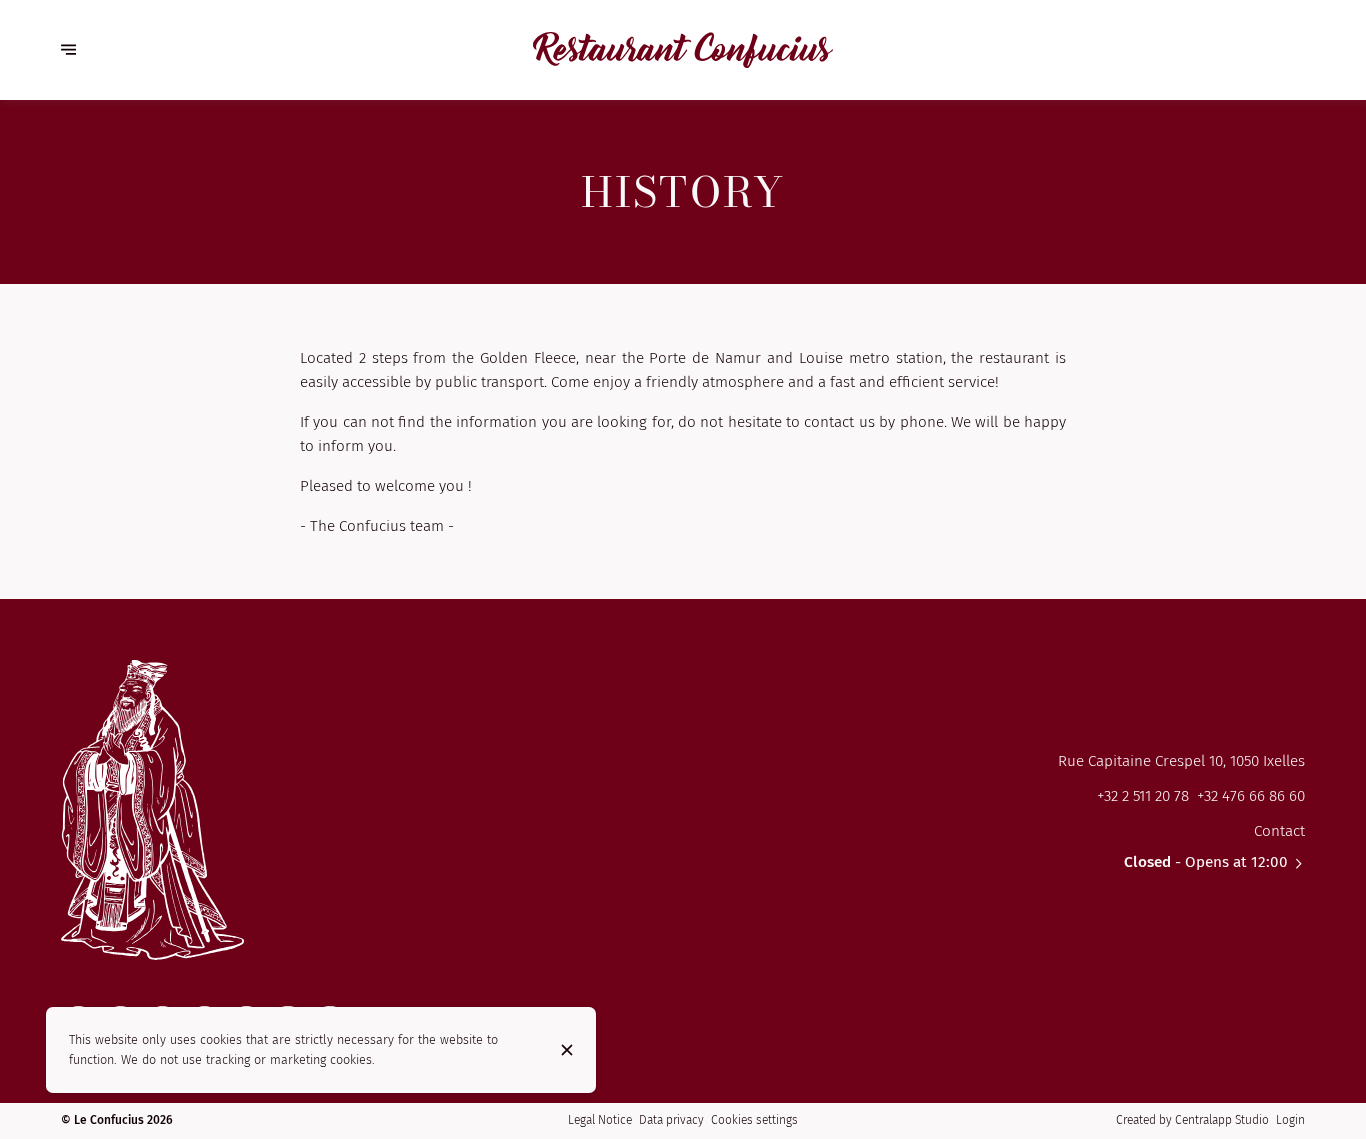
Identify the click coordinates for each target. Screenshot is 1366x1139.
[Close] (567, 1050)
